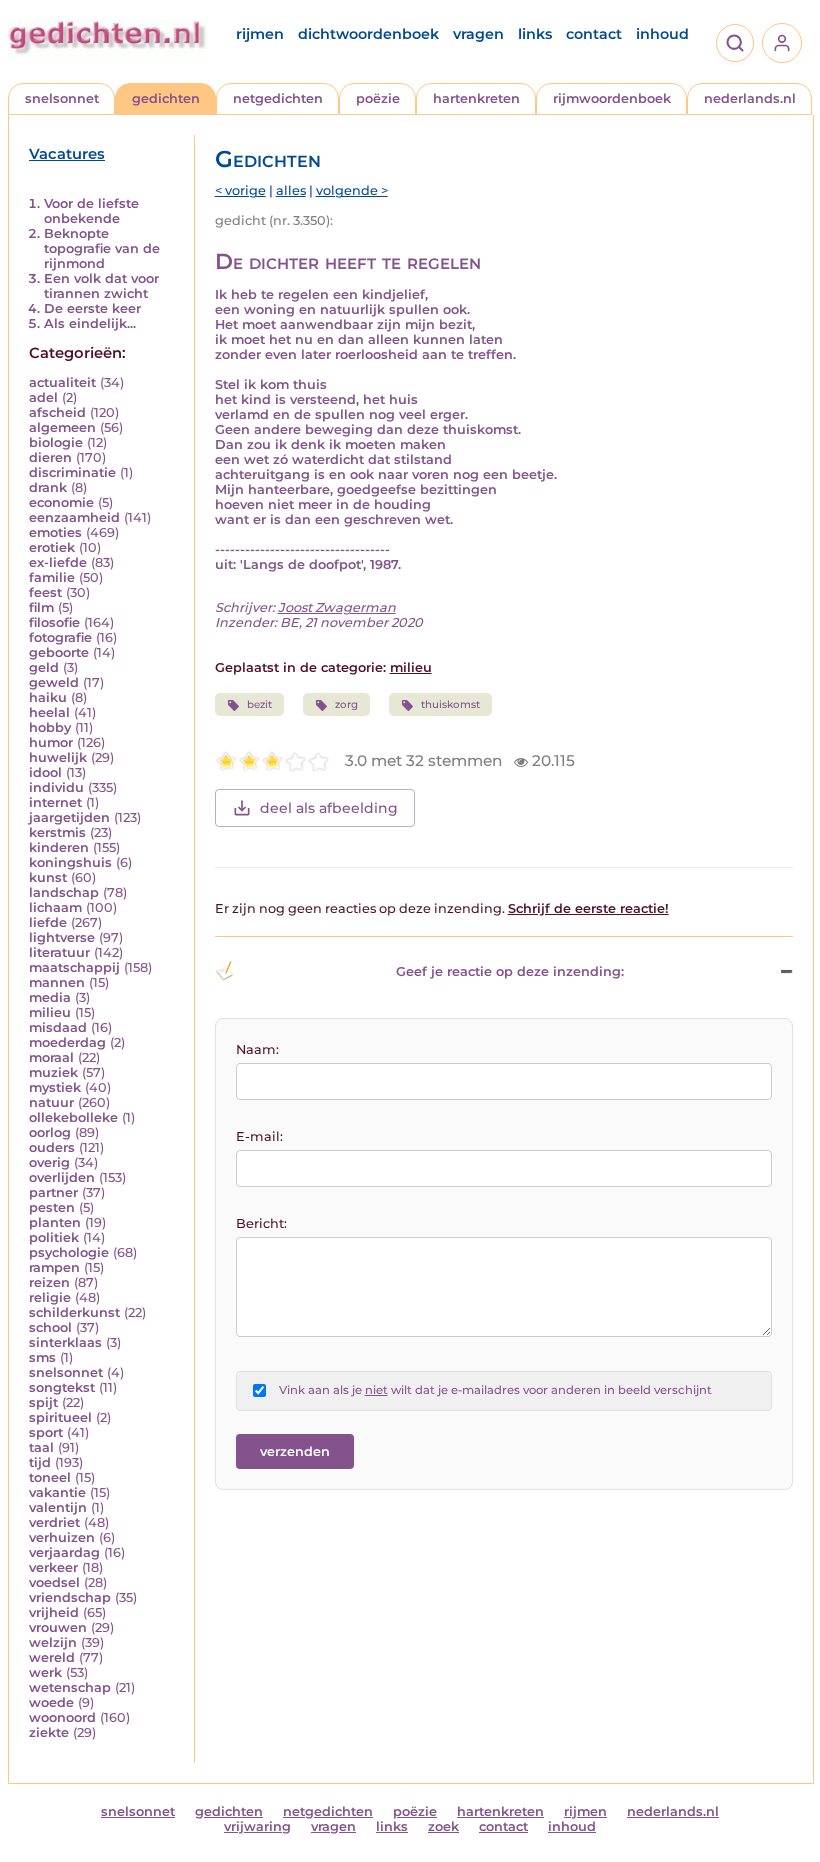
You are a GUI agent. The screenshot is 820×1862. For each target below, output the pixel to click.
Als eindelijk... (90, 323)
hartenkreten (476, 98)
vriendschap (70, 1597)
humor (51, 742)
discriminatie (72, 472)
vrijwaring (257, 1826)
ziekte (49, 1732)
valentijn (58, 1507)
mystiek (55, 1087)
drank (48, 487)
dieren (50, 457)
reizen (49, 1282)
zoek (443, 1826)
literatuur (59, 952)
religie (50, 1297)
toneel (50, 1477)
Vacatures (67, 154)
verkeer (53, 1567)
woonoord (62, 1717)
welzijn (53, 1642)
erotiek (52, 547)
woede (51, 1702)
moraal (51, 1057)
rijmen (260, 34)
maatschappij (74, 967)
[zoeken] (735, 43)
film (41, 607)
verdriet (54, 1522)
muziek (53, 1072)
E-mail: (259, 1136)
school (50, 1327)
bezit (259, 704)
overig (49, 1162)
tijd (40, 1462)
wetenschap (70, 1687)
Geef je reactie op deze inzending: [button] (510, 971)
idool (45, 772)
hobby (50, 727)
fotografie (60, 637)
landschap (64, 892)
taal (41, 1447)
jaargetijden (69, 817)
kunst (48, 877)
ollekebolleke (73, 1117)
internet (55, 802)
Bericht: (261, 1223)
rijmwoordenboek (612, 98)
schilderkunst (74, 1312)
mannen (57, 982)
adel (43, 397)
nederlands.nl (750, 98)
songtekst (62, 1387)
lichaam (55, 907)
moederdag (67, 1042)
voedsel (54, 1582)
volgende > (352, 190)
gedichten (166, 98)
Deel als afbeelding (329, 808)
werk (45, 1672)
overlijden (62, 1177)
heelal (49, 712)
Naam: (257, 1049)
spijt (43, 1402)
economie (61, 502)
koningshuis (70, 862)
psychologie (69, 1252)
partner (53, 1192)
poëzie (378, 98)
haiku (48, 697)
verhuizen (62, 1537)
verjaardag (64, 1552)
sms (42, 1357)
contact (594, 34)
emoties (55, 532)
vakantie (57, 1492)
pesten (52, 1207)
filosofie (54, 622)
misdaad (58, 1027)
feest (45, 592)
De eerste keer (92, 308)
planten (55, 1222)
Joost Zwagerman (337, 607)
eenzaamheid (74, 517)
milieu (50, 1012)
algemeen (62, 427)
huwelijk (58, 757)
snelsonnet (62, 98)
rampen (54, 1267)
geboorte (59, 652)
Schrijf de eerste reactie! (588, 908)
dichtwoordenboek (368, 34)
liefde (48, 922)
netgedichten (278, 98)
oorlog (50, 1132)
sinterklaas (65, 1342)
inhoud (662, 34)
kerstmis (57, 832)
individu (56, 787)
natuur (51, 1102)
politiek (54, 1237)
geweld (54, 682)
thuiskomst (450, 704)
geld (44, 667)
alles (291, 190)
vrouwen (58, 1627)
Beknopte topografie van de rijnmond (102, 248)
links (535, 34)
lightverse (62, 937)
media (50, 997)
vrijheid (54, 1612)
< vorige (240, 190)
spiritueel (60, 1417)
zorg (346, 704)
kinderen (59, 847)
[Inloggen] (782, 43)
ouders (52, 1147)
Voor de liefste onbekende (91, 211)
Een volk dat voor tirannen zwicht (101, 286)
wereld (52, 1657)
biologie (56, 442)
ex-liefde (58, 562)
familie (52, 577)
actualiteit (62, 382)
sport (46, 1432)
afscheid (57, 412)
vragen (478, 34)
